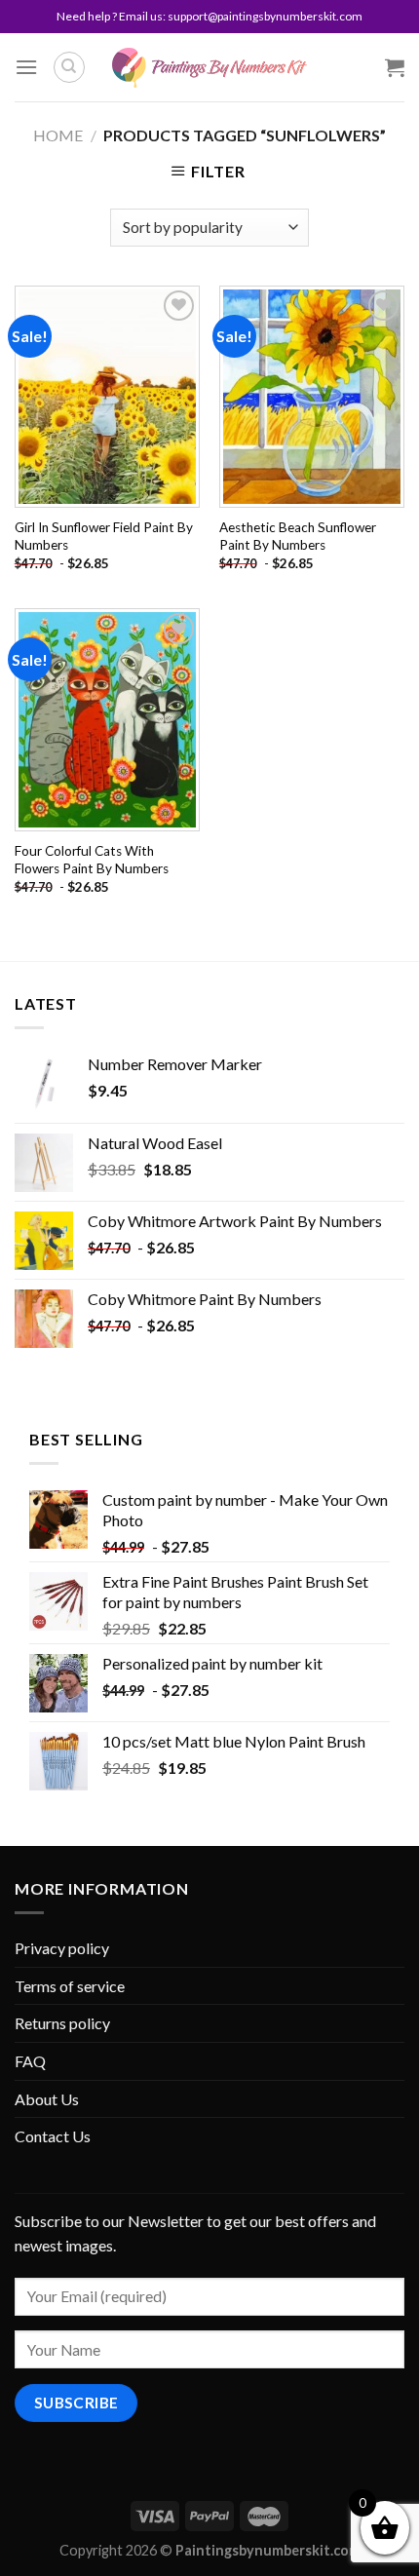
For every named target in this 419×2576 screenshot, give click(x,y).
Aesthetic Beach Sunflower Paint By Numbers (298, 536)
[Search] (69, 67)
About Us (47, 2099)
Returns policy (62, 2023)
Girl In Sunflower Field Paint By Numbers (104, 536)
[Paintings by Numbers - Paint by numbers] (209, 68)
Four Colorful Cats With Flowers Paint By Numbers (92, 860)
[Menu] (26, 67)
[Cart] (395, 67)
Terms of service (70, 1986)
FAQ (30, 2061)
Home (58, 135)
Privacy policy (62, 1948)
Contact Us (53, 2136)
